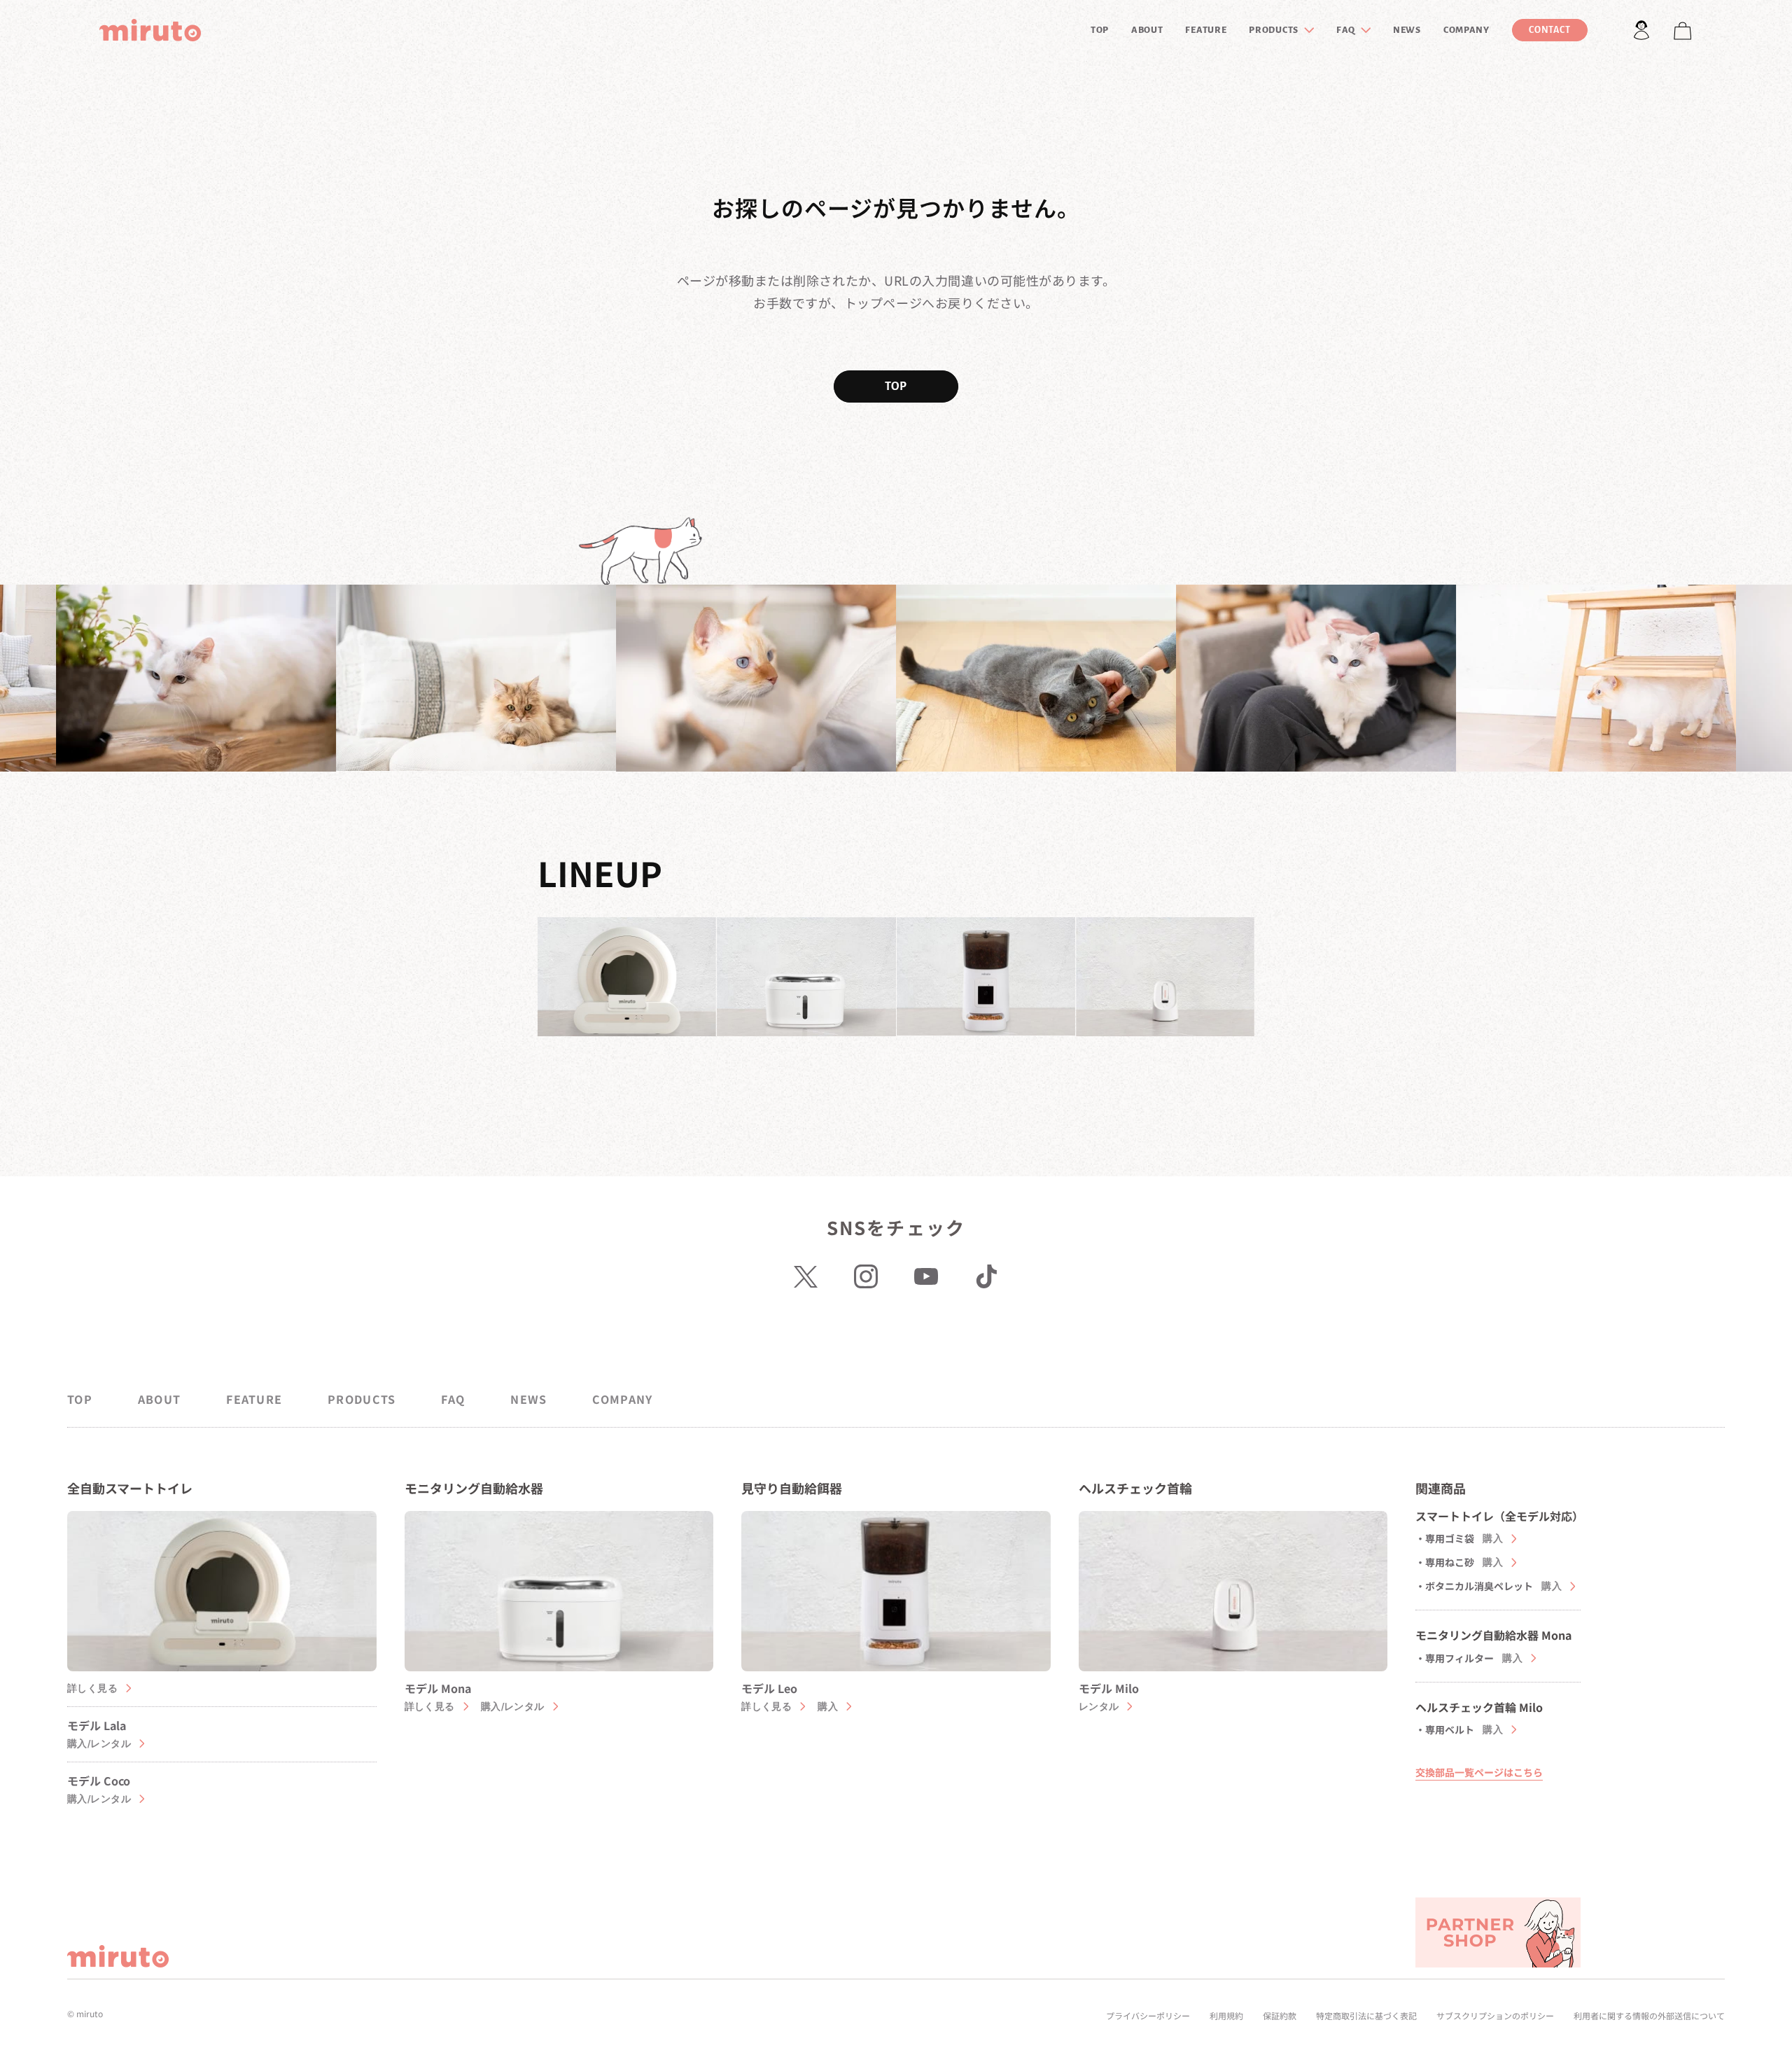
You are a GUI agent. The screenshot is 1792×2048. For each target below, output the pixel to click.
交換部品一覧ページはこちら (1479, 1772)
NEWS (1407, 30)
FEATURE (1206, 30)
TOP (1100, 30)
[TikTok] (986, 1276)
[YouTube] (926, 1276)
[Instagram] (866, 1276)
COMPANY (1466, 30)
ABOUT (1147, 30)
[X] (806, 1276)
